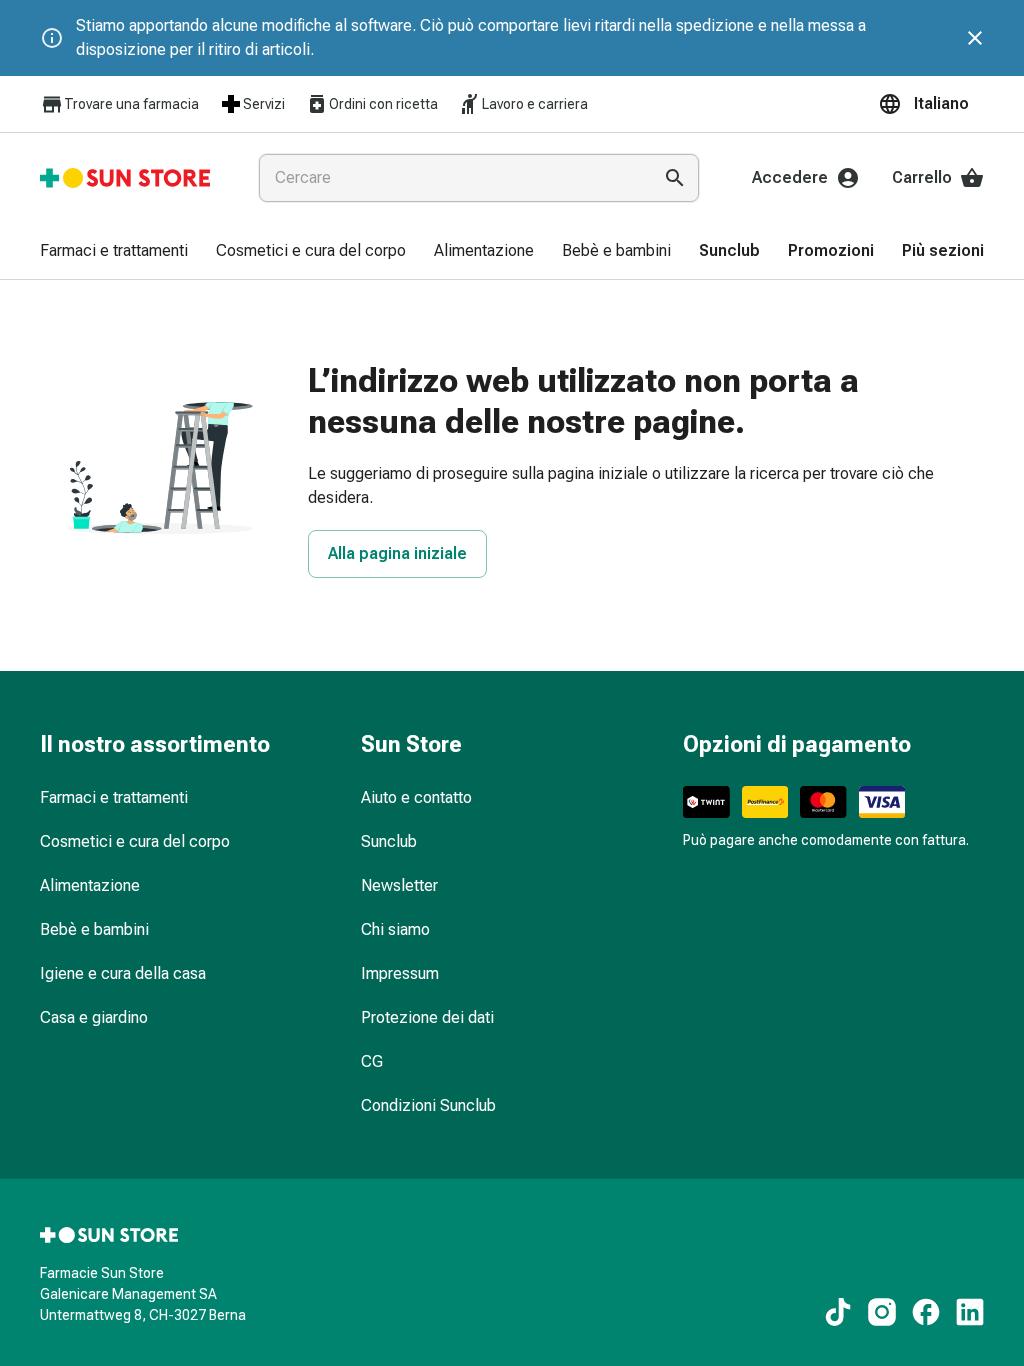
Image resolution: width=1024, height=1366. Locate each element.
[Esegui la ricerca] (675, 178)
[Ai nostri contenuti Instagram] (882, 1312)
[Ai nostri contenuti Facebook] (926, 1312)
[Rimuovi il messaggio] (975, 38)
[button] (931, 104)
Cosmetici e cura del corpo (135, 841)
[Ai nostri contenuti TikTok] (838, 1312)
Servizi (264, 104)
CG (372, 1061)
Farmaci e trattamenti (114, 797)
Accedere (790, 177)
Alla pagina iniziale (397, 553)
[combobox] (451, 178)
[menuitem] (114, 252)
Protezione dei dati (427, 1017)
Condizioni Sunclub (428, 1105)
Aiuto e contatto (416, 797)
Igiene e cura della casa (123, 973)
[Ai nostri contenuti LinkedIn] (970, 1312)
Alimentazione (90, 885)
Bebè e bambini (94, 929)
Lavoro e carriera (535, 104)
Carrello (922, 177)
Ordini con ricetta (383, 104)
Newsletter (399, 885)
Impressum (400, 973)
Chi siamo (395, 929)
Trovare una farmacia (131, 104)
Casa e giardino (94, 1017)
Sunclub (389, 841)
